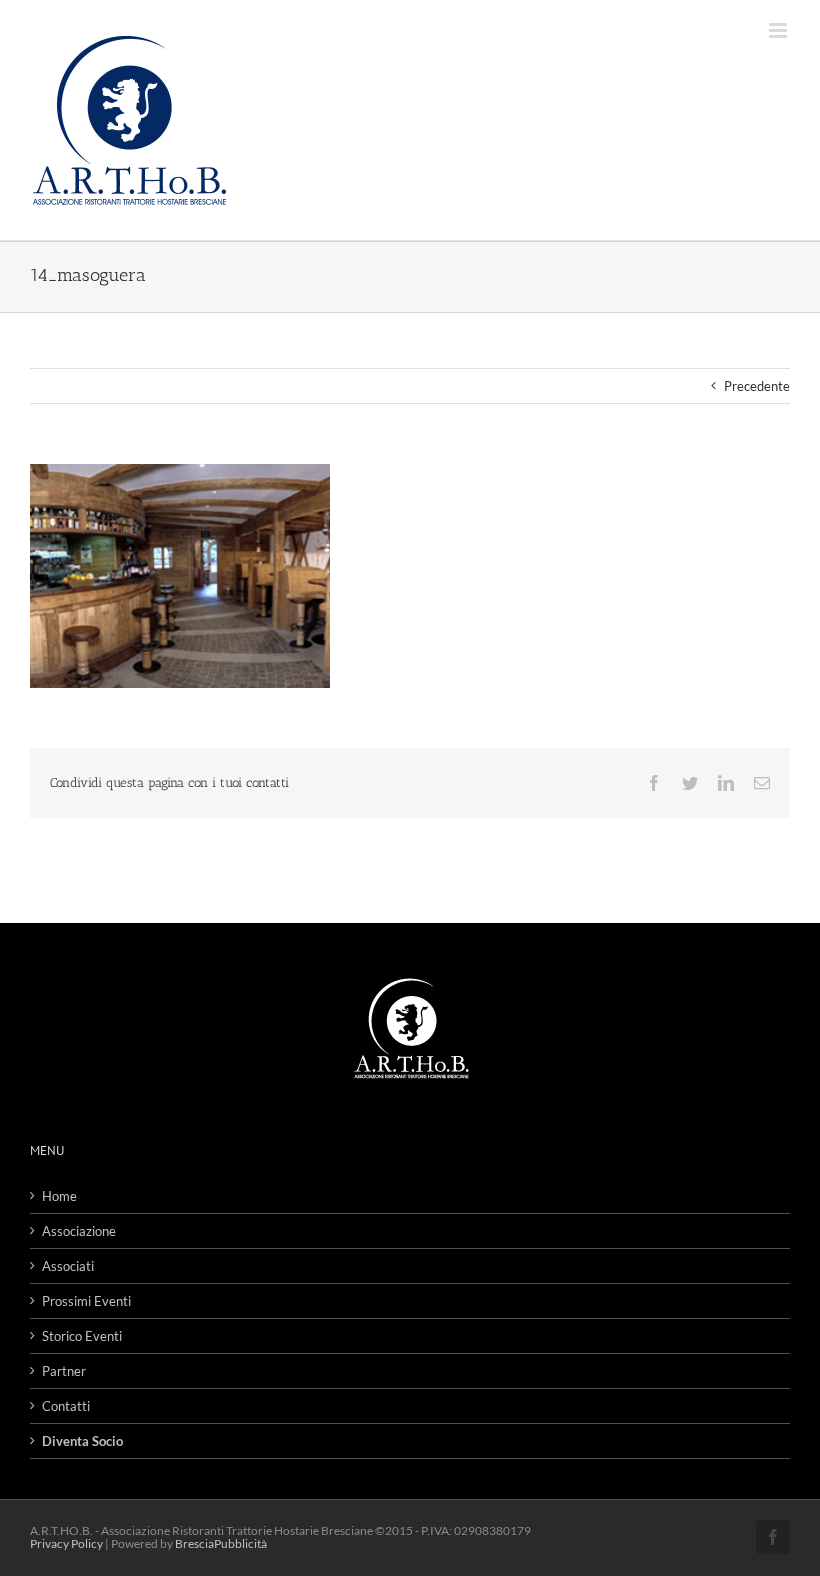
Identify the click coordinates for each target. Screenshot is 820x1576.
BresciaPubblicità (221, 1543)
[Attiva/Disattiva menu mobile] (779, 30)
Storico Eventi (82, 1336)
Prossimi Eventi (86, 1301)
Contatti (66, 1406)
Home (59, 1196)
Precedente (757, 386)
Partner (64, 1371)
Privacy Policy (66, 1543)
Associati (68, 1266)
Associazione (79, 1231)
